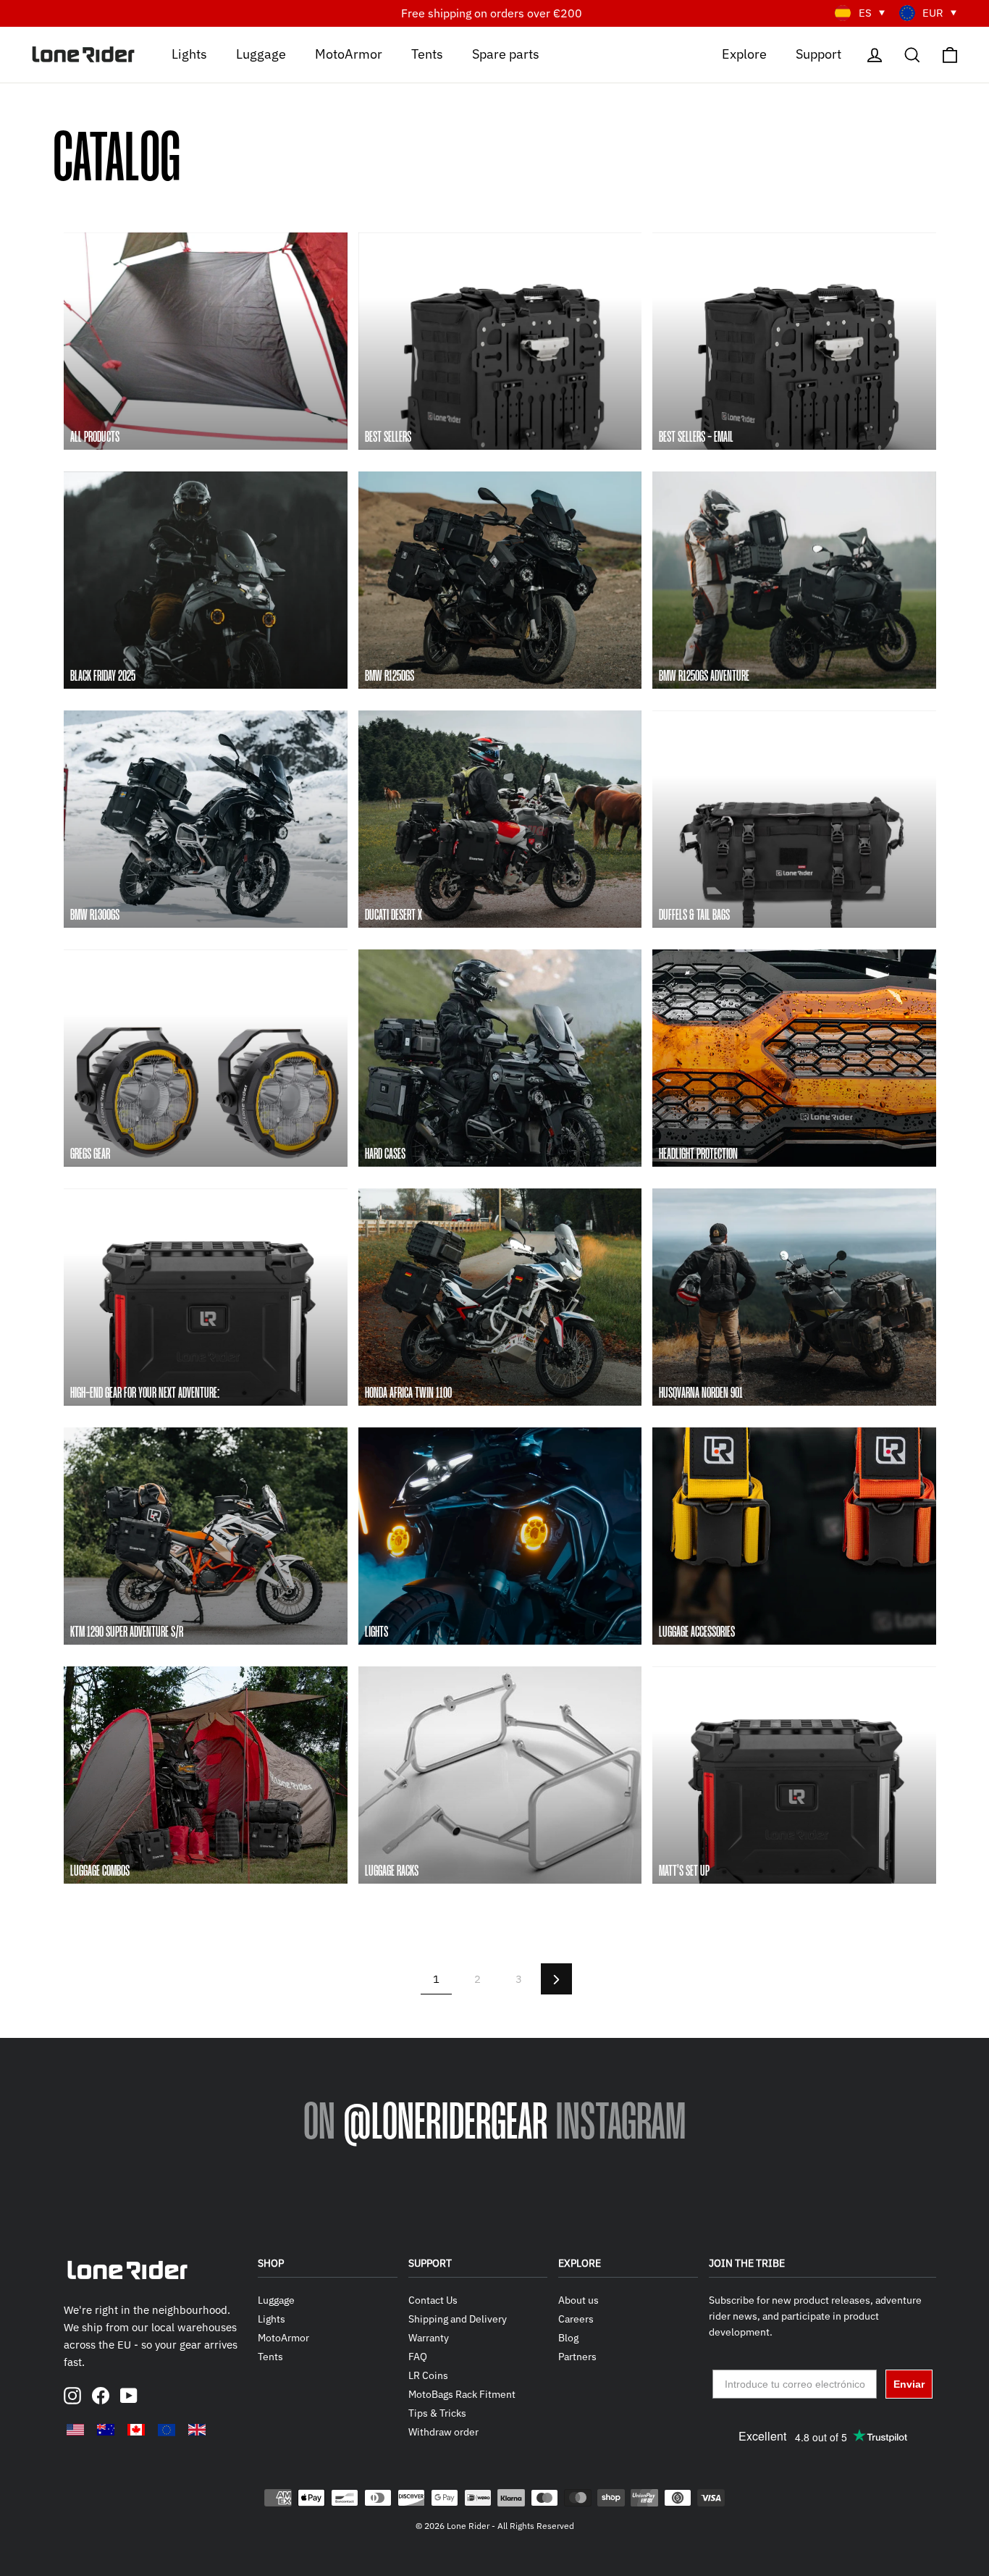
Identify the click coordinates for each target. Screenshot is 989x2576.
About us (578, 2300)
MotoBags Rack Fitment (462, 2394)
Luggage (261, 53)
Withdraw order (443, 2432)
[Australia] (106, 2430)
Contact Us (433, 2300)
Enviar (909, 2384)
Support (818, 53)
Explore (744, 53)
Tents (427, 53)
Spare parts (506, 53)
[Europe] (167, 2430)
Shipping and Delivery (458, 2319)
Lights (189, 53)
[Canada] (136, 2430)
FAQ (418, 2357)
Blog (568, 2338)
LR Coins (428, 2375)
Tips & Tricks (437, 2413)
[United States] (75, 2430)
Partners (577, 2357)
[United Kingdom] (197, 2430)
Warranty (429, 2338)
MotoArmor (349, 53)
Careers (576, 2319)
